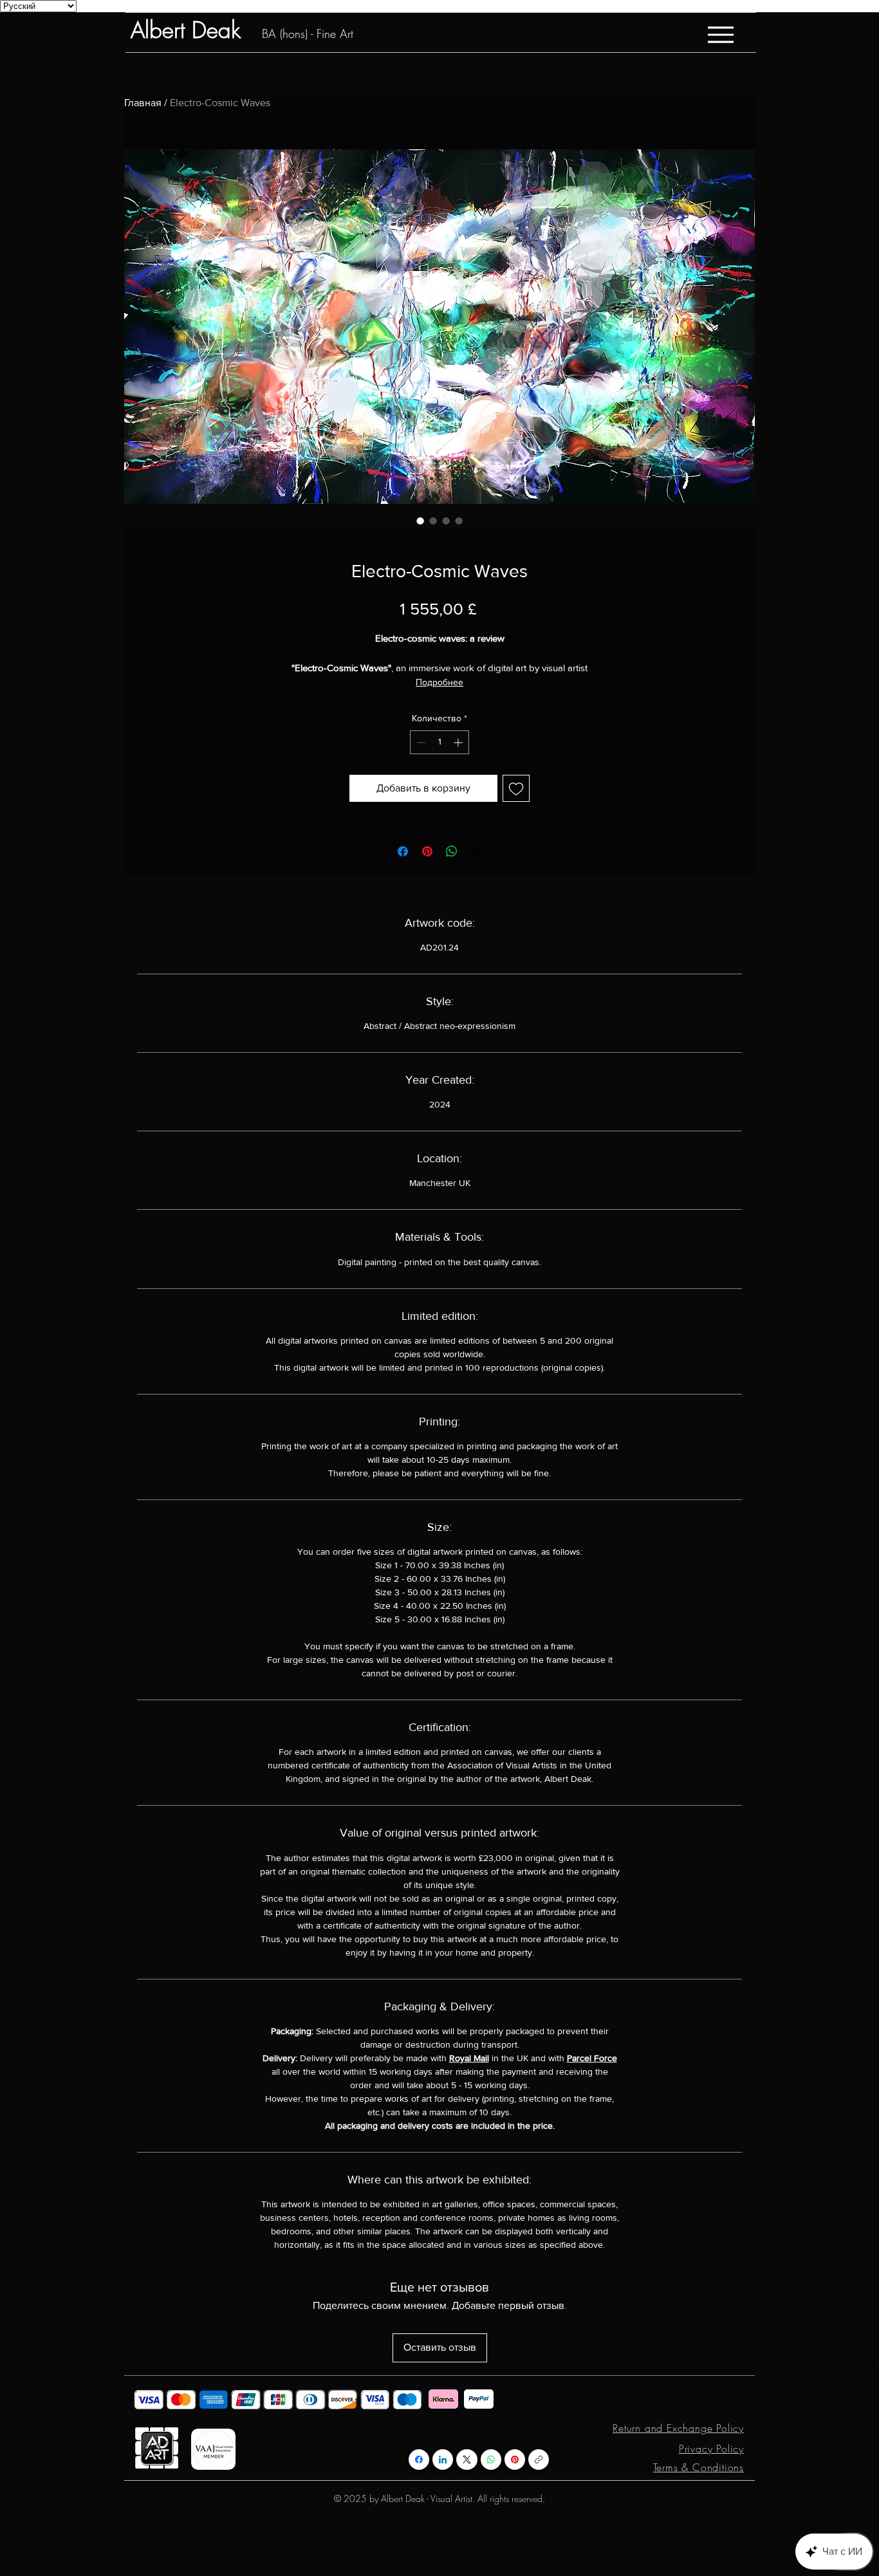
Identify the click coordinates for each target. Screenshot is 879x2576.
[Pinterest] (515, 2460)
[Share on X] (476, 851)
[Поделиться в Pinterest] (427, 851)
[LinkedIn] (443, 2460)
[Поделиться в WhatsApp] (452, 851)
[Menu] (720, 34)
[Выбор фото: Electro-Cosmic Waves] (420, 521)
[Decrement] (420, 742)
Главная (143, 103)
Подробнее (439, 682)
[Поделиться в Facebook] (403, 851)
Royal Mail (469, 2058)
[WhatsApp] (491, 2460)
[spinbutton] (439, 742)
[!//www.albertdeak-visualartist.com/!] (539, 2460)
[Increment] (459, 742)
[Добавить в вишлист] (516, 788)
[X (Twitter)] (467, 2460)
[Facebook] (419, 2460)
